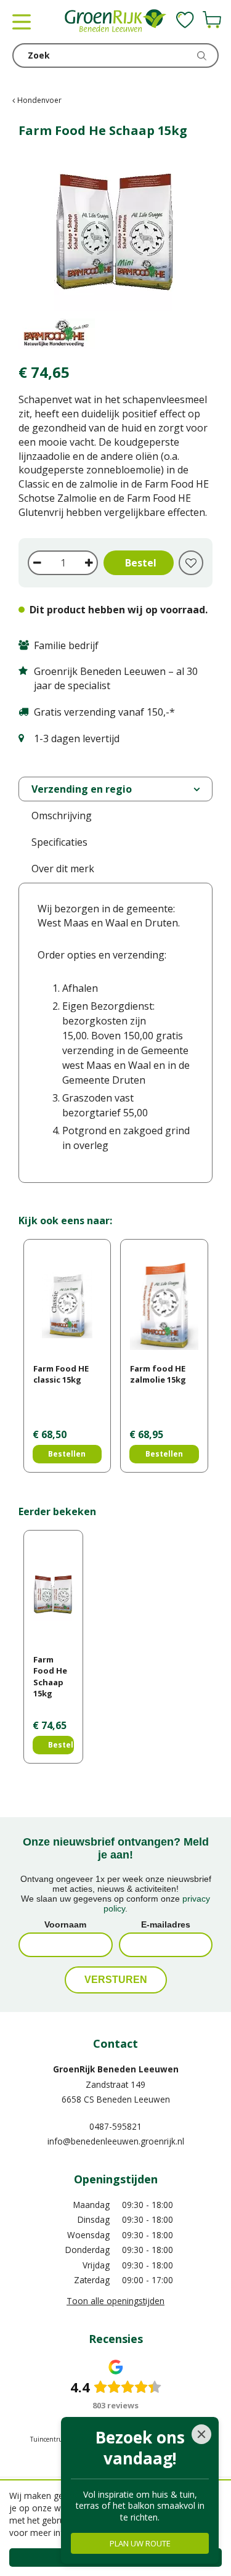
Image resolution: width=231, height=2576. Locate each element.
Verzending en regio (82, 789)
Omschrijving (62, 816)
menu (22, 22)
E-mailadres (166, 1924)
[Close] (201, 2434)
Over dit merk (63, 869)
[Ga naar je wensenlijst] (185, 20)
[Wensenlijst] (185, 20)
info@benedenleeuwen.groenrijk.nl (116, 2141)
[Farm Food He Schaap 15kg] (115, 252)
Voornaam (65, 1924)
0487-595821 (115, 2126)
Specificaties (59, 842)
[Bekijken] (212, 20)
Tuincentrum (49, 2439)
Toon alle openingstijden (115, 2301)
